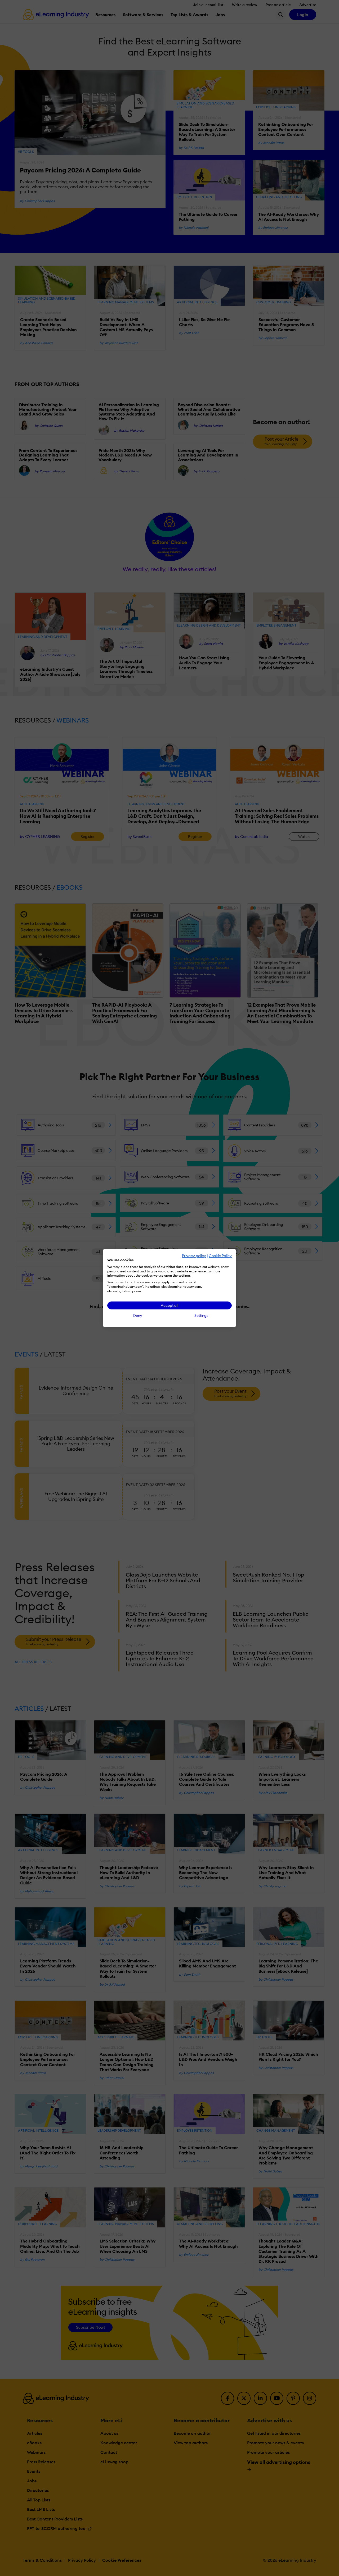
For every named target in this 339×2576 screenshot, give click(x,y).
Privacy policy (194, 1256)
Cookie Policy (220, 1256)
